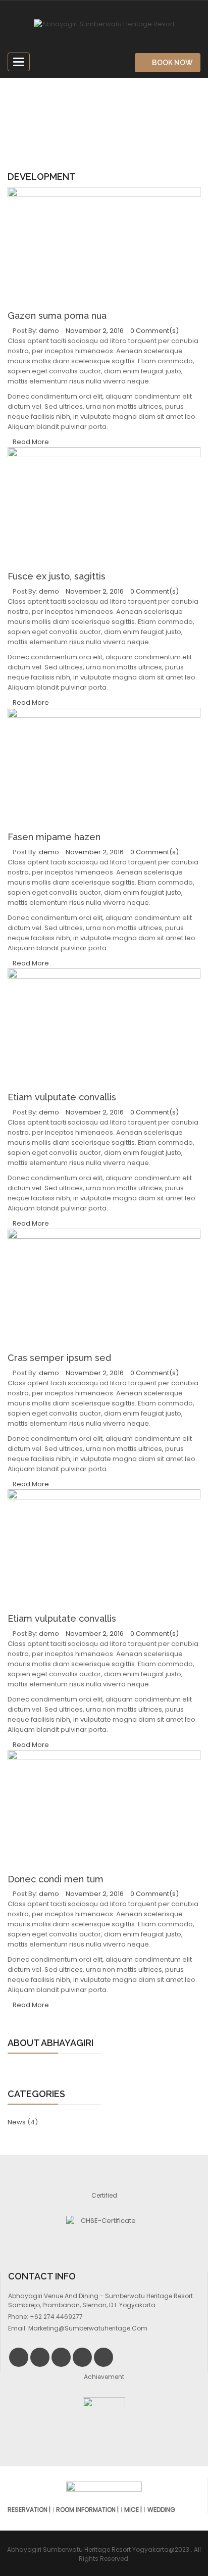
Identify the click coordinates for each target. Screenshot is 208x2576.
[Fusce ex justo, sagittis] (104, 509)
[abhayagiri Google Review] (103, 2357)
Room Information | (87, 2510)
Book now (172, 63)
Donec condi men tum (56, 1879)
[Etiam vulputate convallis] (104, 1031)
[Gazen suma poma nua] (104, 249)
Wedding (161, 2510)
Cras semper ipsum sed (59, 1358)
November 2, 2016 (95, 331)
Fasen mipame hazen (54, 837)
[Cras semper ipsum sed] (104, 1291)
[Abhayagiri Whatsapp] (61, 2357)
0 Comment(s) (154, 331)
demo (49, 331)
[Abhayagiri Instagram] (19, 2357)
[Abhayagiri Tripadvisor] (82, 2357)
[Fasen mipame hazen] (104, 770)
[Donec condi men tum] (104, 1812)
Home (72, 117)
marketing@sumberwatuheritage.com (88, 2328)
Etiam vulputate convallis (62, 1097)
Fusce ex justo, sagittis (57, 576)
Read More (31, 442)
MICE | (133, 2510)
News (17, 2122)
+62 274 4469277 (56, 2317)
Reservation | (29, 2510)
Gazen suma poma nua (57, 315)
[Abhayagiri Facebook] (40, 2357)
